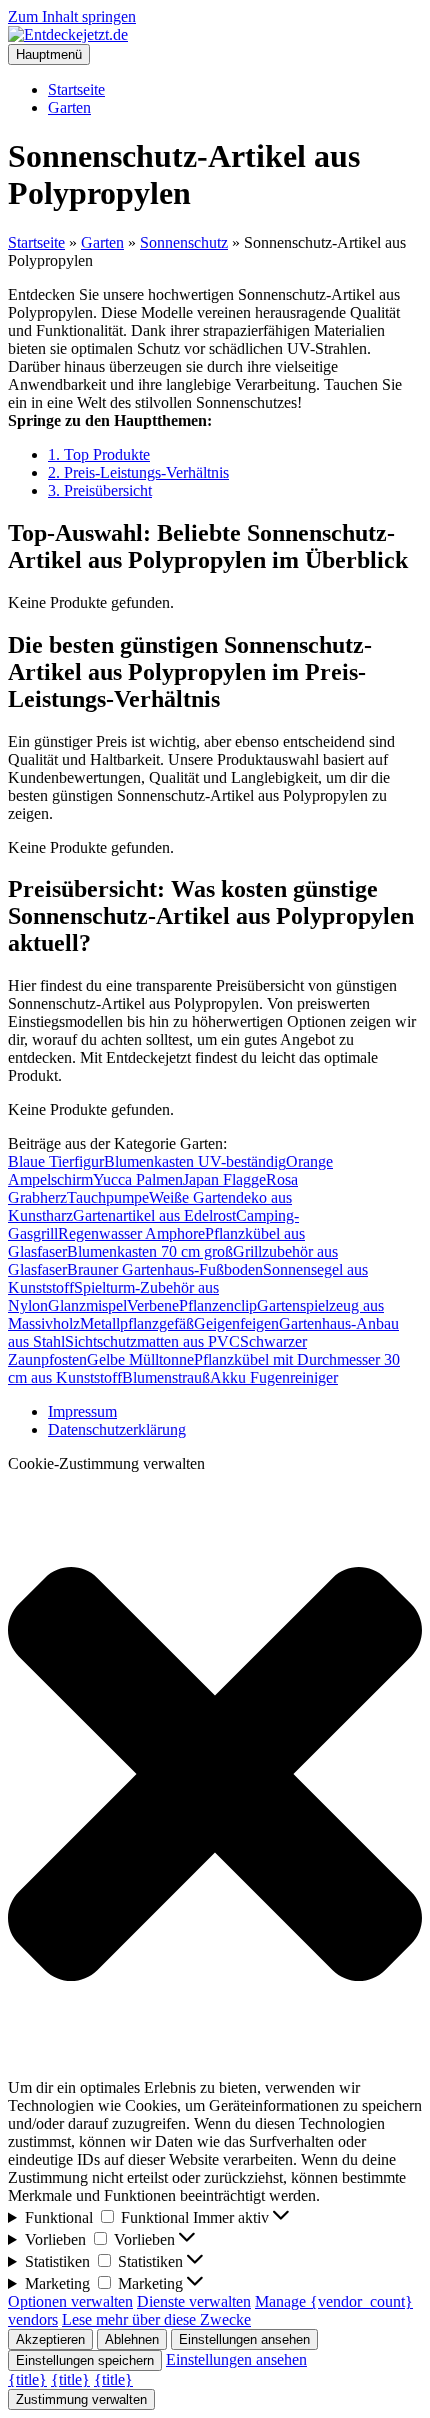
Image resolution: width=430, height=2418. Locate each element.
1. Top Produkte (99, 454)
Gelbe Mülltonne (140, 1359)
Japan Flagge (224, 1179)
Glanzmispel (87, 1305)
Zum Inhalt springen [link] (72, 16)
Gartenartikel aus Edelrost (154, 1215)
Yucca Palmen (138, 1179)
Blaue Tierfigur (56, 1161)
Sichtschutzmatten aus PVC (152, 1341)
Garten (69, 107)
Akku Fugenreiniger (274, 1377)
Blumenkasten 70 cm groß (150, 1251)
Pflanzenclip (218, 1305)
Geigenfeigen (236, 1323)
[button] (215, 1776)
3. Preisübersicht (100, 490)
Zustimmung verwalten (81, 2399)
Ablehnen (132, 2339)
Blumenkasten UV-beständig (195, 1161)
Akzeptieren (50, 2339)
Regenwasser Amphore (131, 1233)
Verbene (153, 1305)
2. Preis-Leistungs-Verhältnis (138, 472)
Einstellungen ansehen (244, 2339)
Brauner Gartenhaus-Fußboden (165, 1269)
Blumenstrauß (166, 1377)
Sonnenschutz (184, 242)
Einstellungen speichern (85, 2360)
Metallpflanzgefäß (137, 1323)
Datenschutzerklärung (117, 1429)
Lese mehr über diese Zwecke (156, 2319)
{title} (27, 2379)
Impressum (82, 1411)
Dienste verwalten (194, 2301)
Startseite (76, 89)
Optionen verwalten (70, 2301)
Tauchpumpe (108, 1197)
